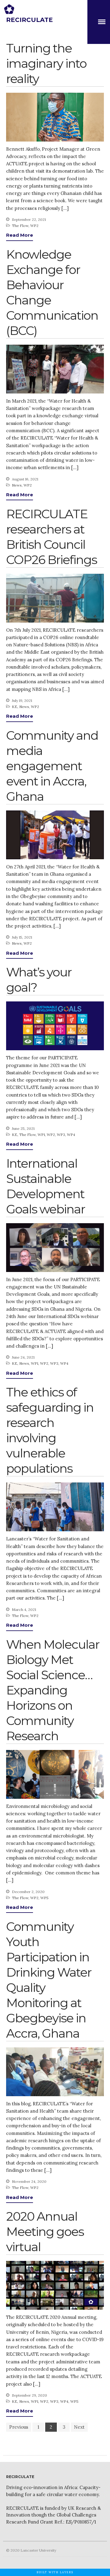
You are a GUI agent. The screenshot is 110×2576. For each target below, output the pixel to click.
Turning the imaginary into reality (46, 63)
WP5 (44, 1898)
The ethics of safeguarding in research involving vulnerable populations (50, 1430)
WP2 (34, 226)
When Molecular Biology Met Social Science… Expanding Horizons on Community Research (53, 1690)
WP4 (71, 1135)
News (17, 485)
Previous (19, 2427)
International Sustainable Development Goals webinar (46, 1186)
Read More (20, 235)
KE (15, 707)
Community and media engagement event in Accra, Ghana (52, 766)
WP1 (41, 1135)
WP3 (61, 1135)
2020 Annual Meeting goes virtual (45, 2231)
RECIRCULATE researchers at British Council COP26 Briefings (51, 537)
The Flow (20, 226)
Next (79, 2427)
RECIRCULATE (29, 20)
